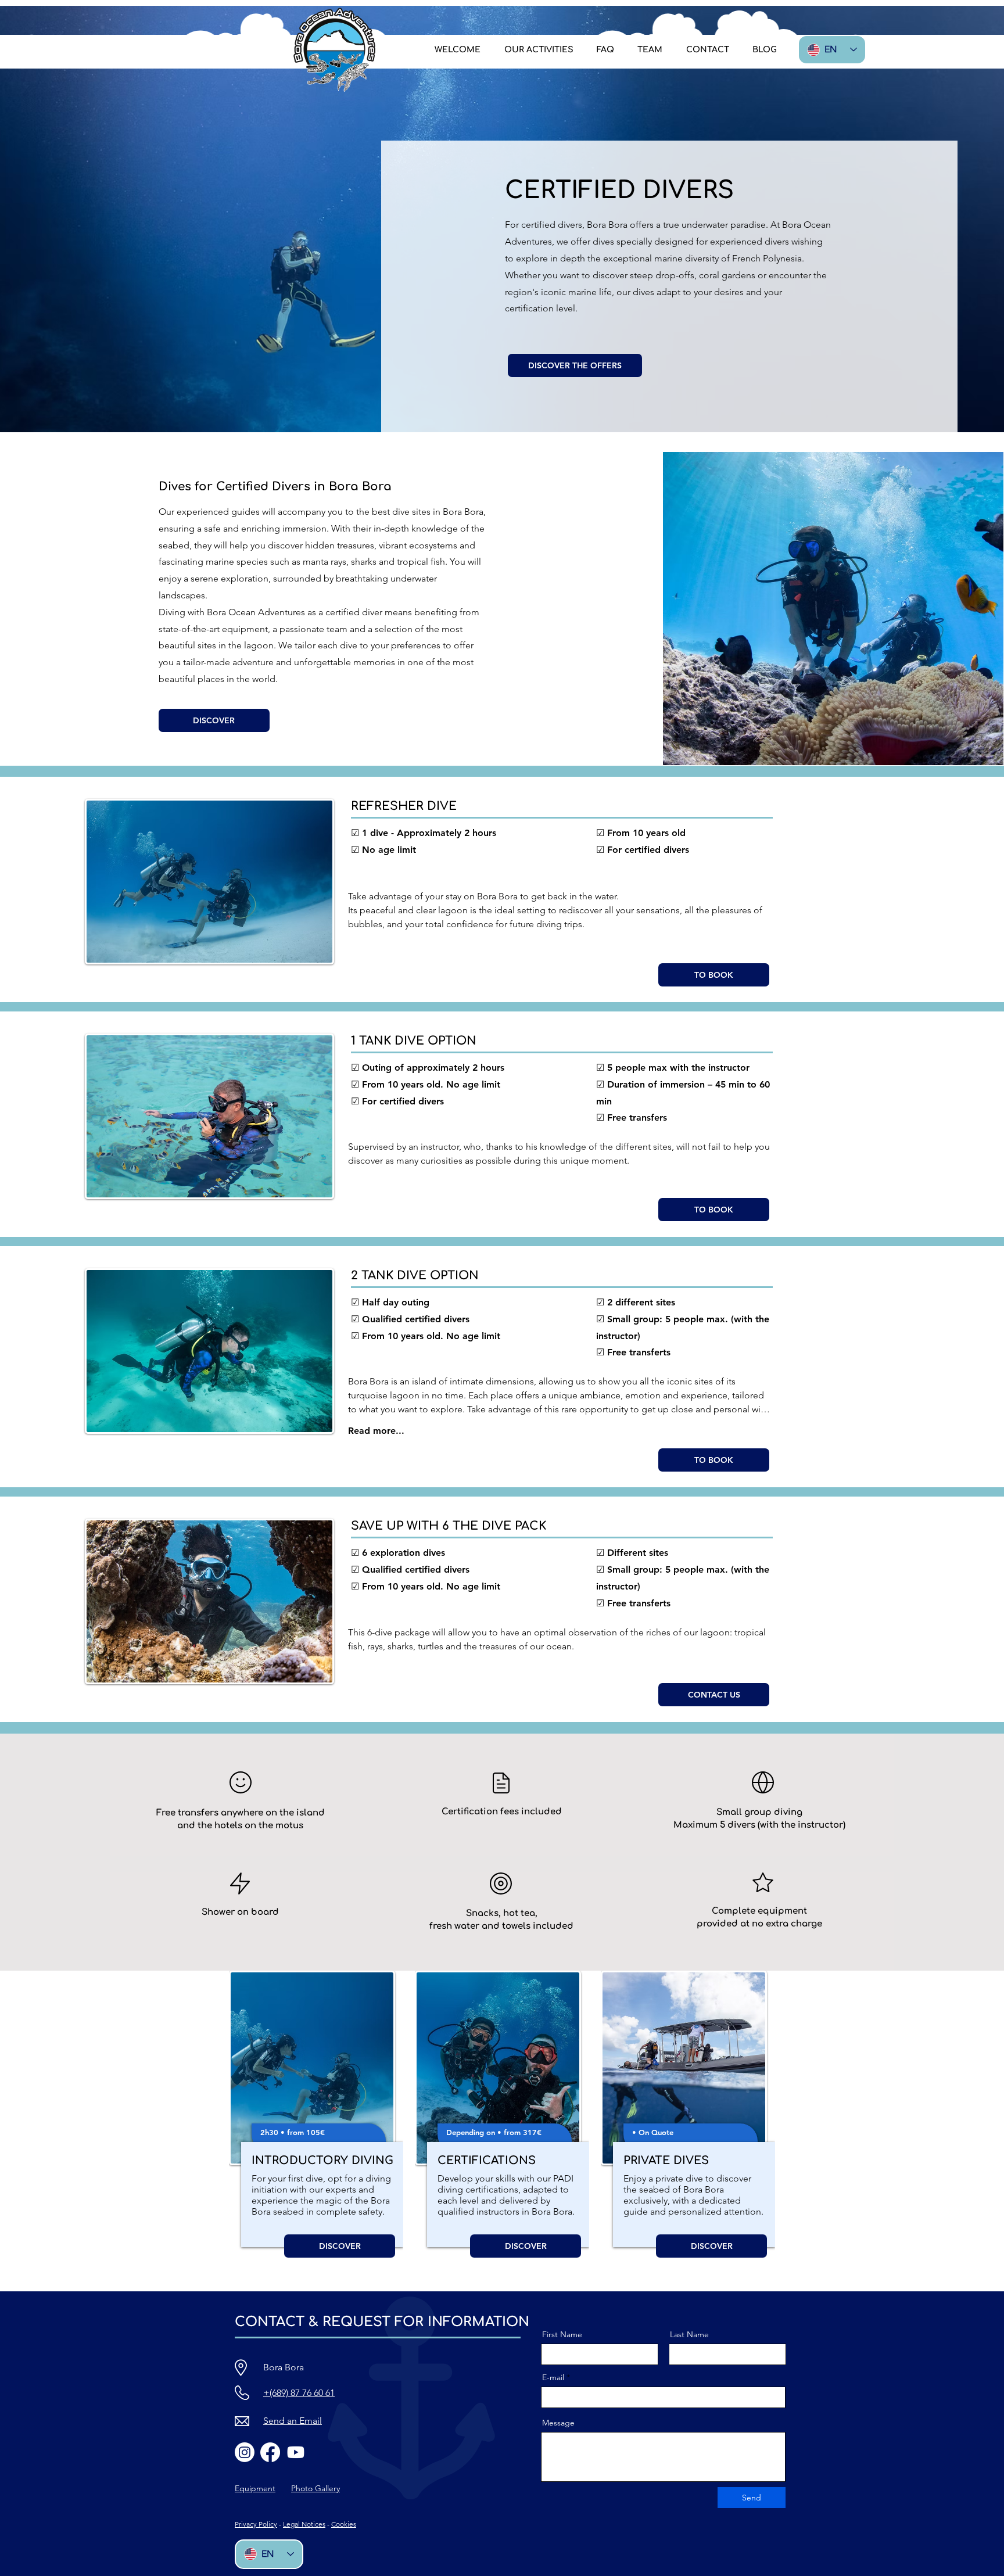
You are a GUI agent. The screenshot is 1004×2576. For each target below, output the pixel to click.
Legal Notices (304, 2524)
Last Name (689, 2334)
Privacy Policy (256, 2524)
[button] (538, 50)
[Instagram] (245, 2452)
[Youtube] (296, 2452)
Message (558, 2423)
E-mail (553, 2377)
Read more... (376, 1431)
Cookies (344, 2524)
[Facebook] (270, 2452)
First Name (562, 2334)
